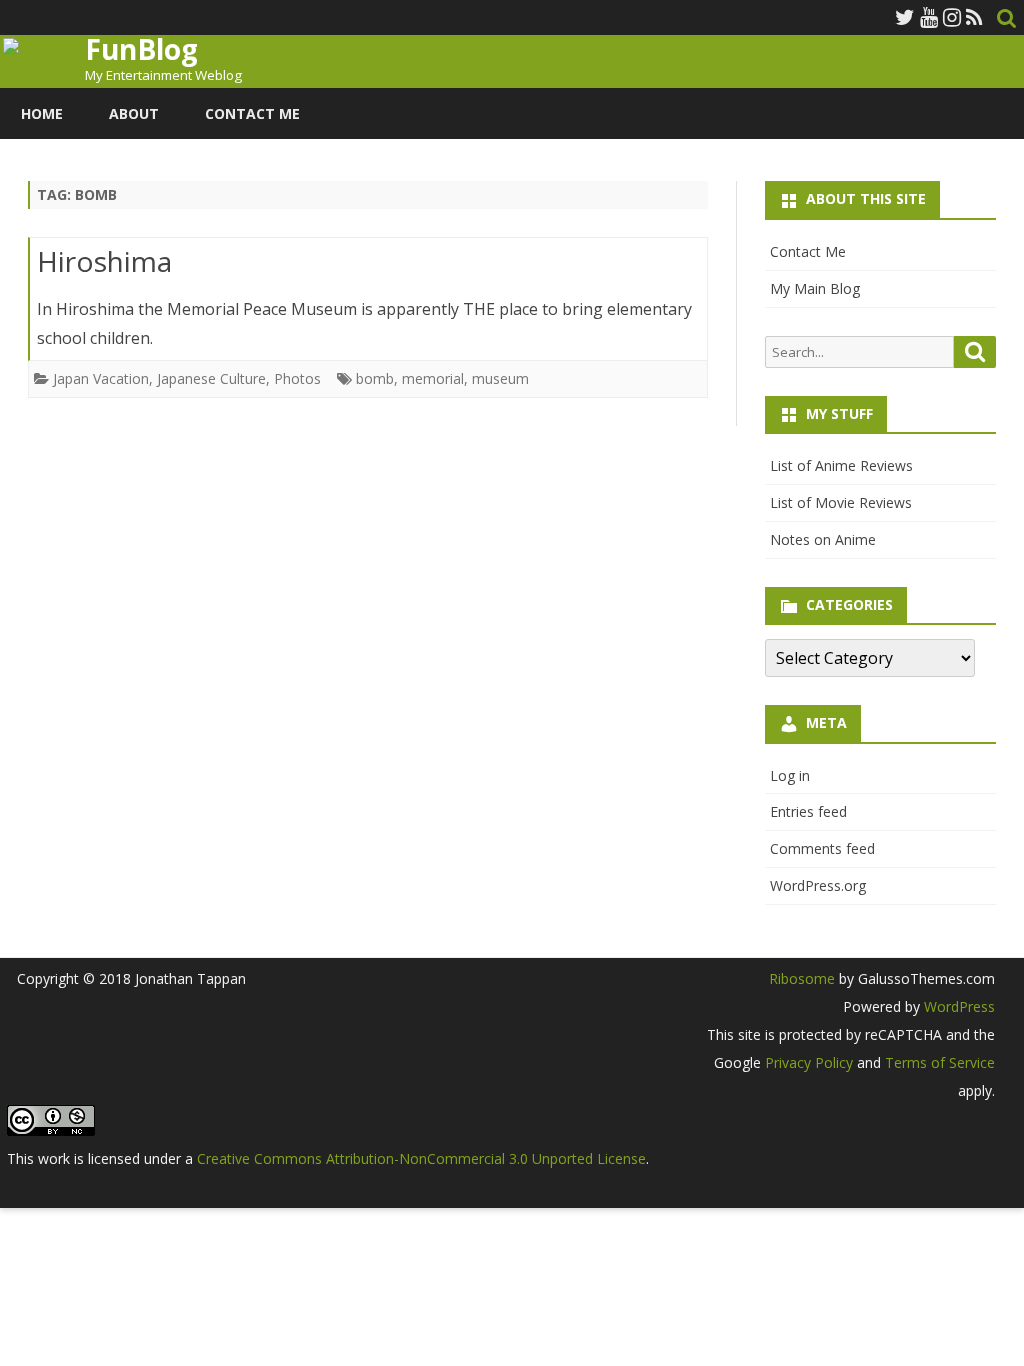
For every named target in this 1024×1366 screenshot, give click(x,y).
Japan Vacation (101, 378)
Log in (790, 775)
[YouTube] (929, 17)
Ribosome (802, 978)
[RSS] (974, 17)
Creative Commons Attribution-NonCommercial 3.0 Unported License (421, 1158)
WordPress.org (818, 885)
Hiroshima (104, 261)
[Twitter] (905, 17)
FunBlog (141, 49)
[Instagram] (952, 17)
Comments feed (822, 848)
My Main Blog (815, 288)
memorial (433, 378)
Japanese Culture (211, 378)
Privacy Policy (809, 1062)
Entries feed (808, 811)
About (134, 113)
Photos (297, 378)
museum (500, 378)
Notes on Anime (823, 539)
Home (42, 113)
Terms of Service (940, 1062)
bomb (375, 378)
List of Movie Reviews (841, 502)
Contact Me (252, 113)
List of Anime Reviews (841, 465)
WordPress (957, 1006)
